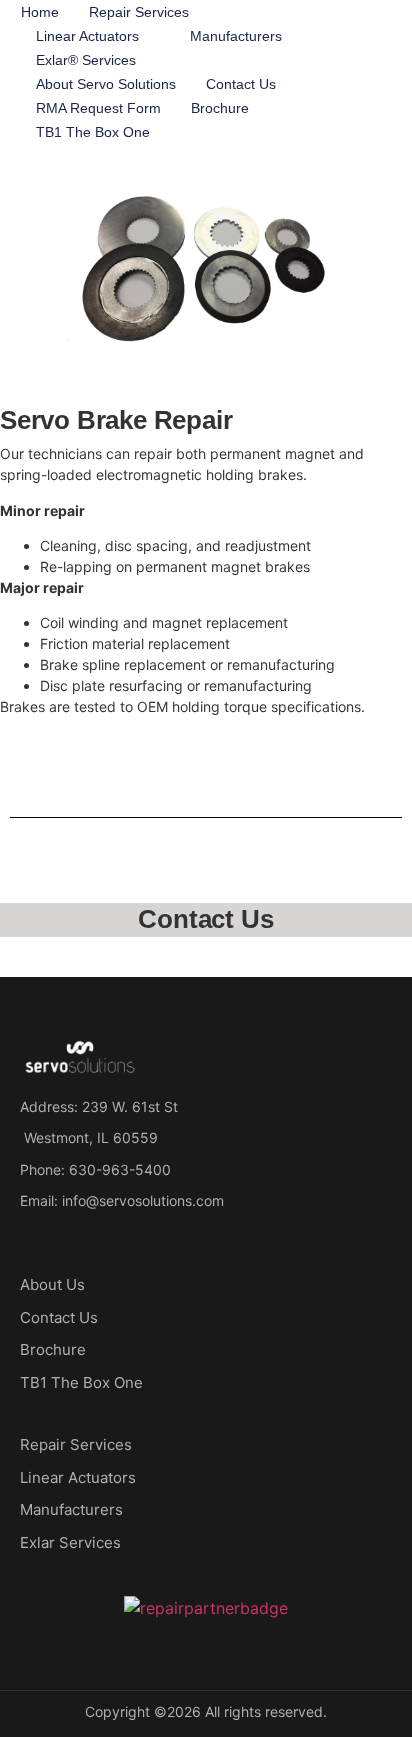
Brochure (220, 108)
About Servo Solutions (106, 84)
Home (40, 12)
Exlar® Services (86, 60)
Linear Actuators (87, 36)
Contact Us (241, 84)
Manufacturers (236, 36)
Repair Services (139, 12)
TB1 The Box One (93, 132)
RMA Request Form (98, 108)
